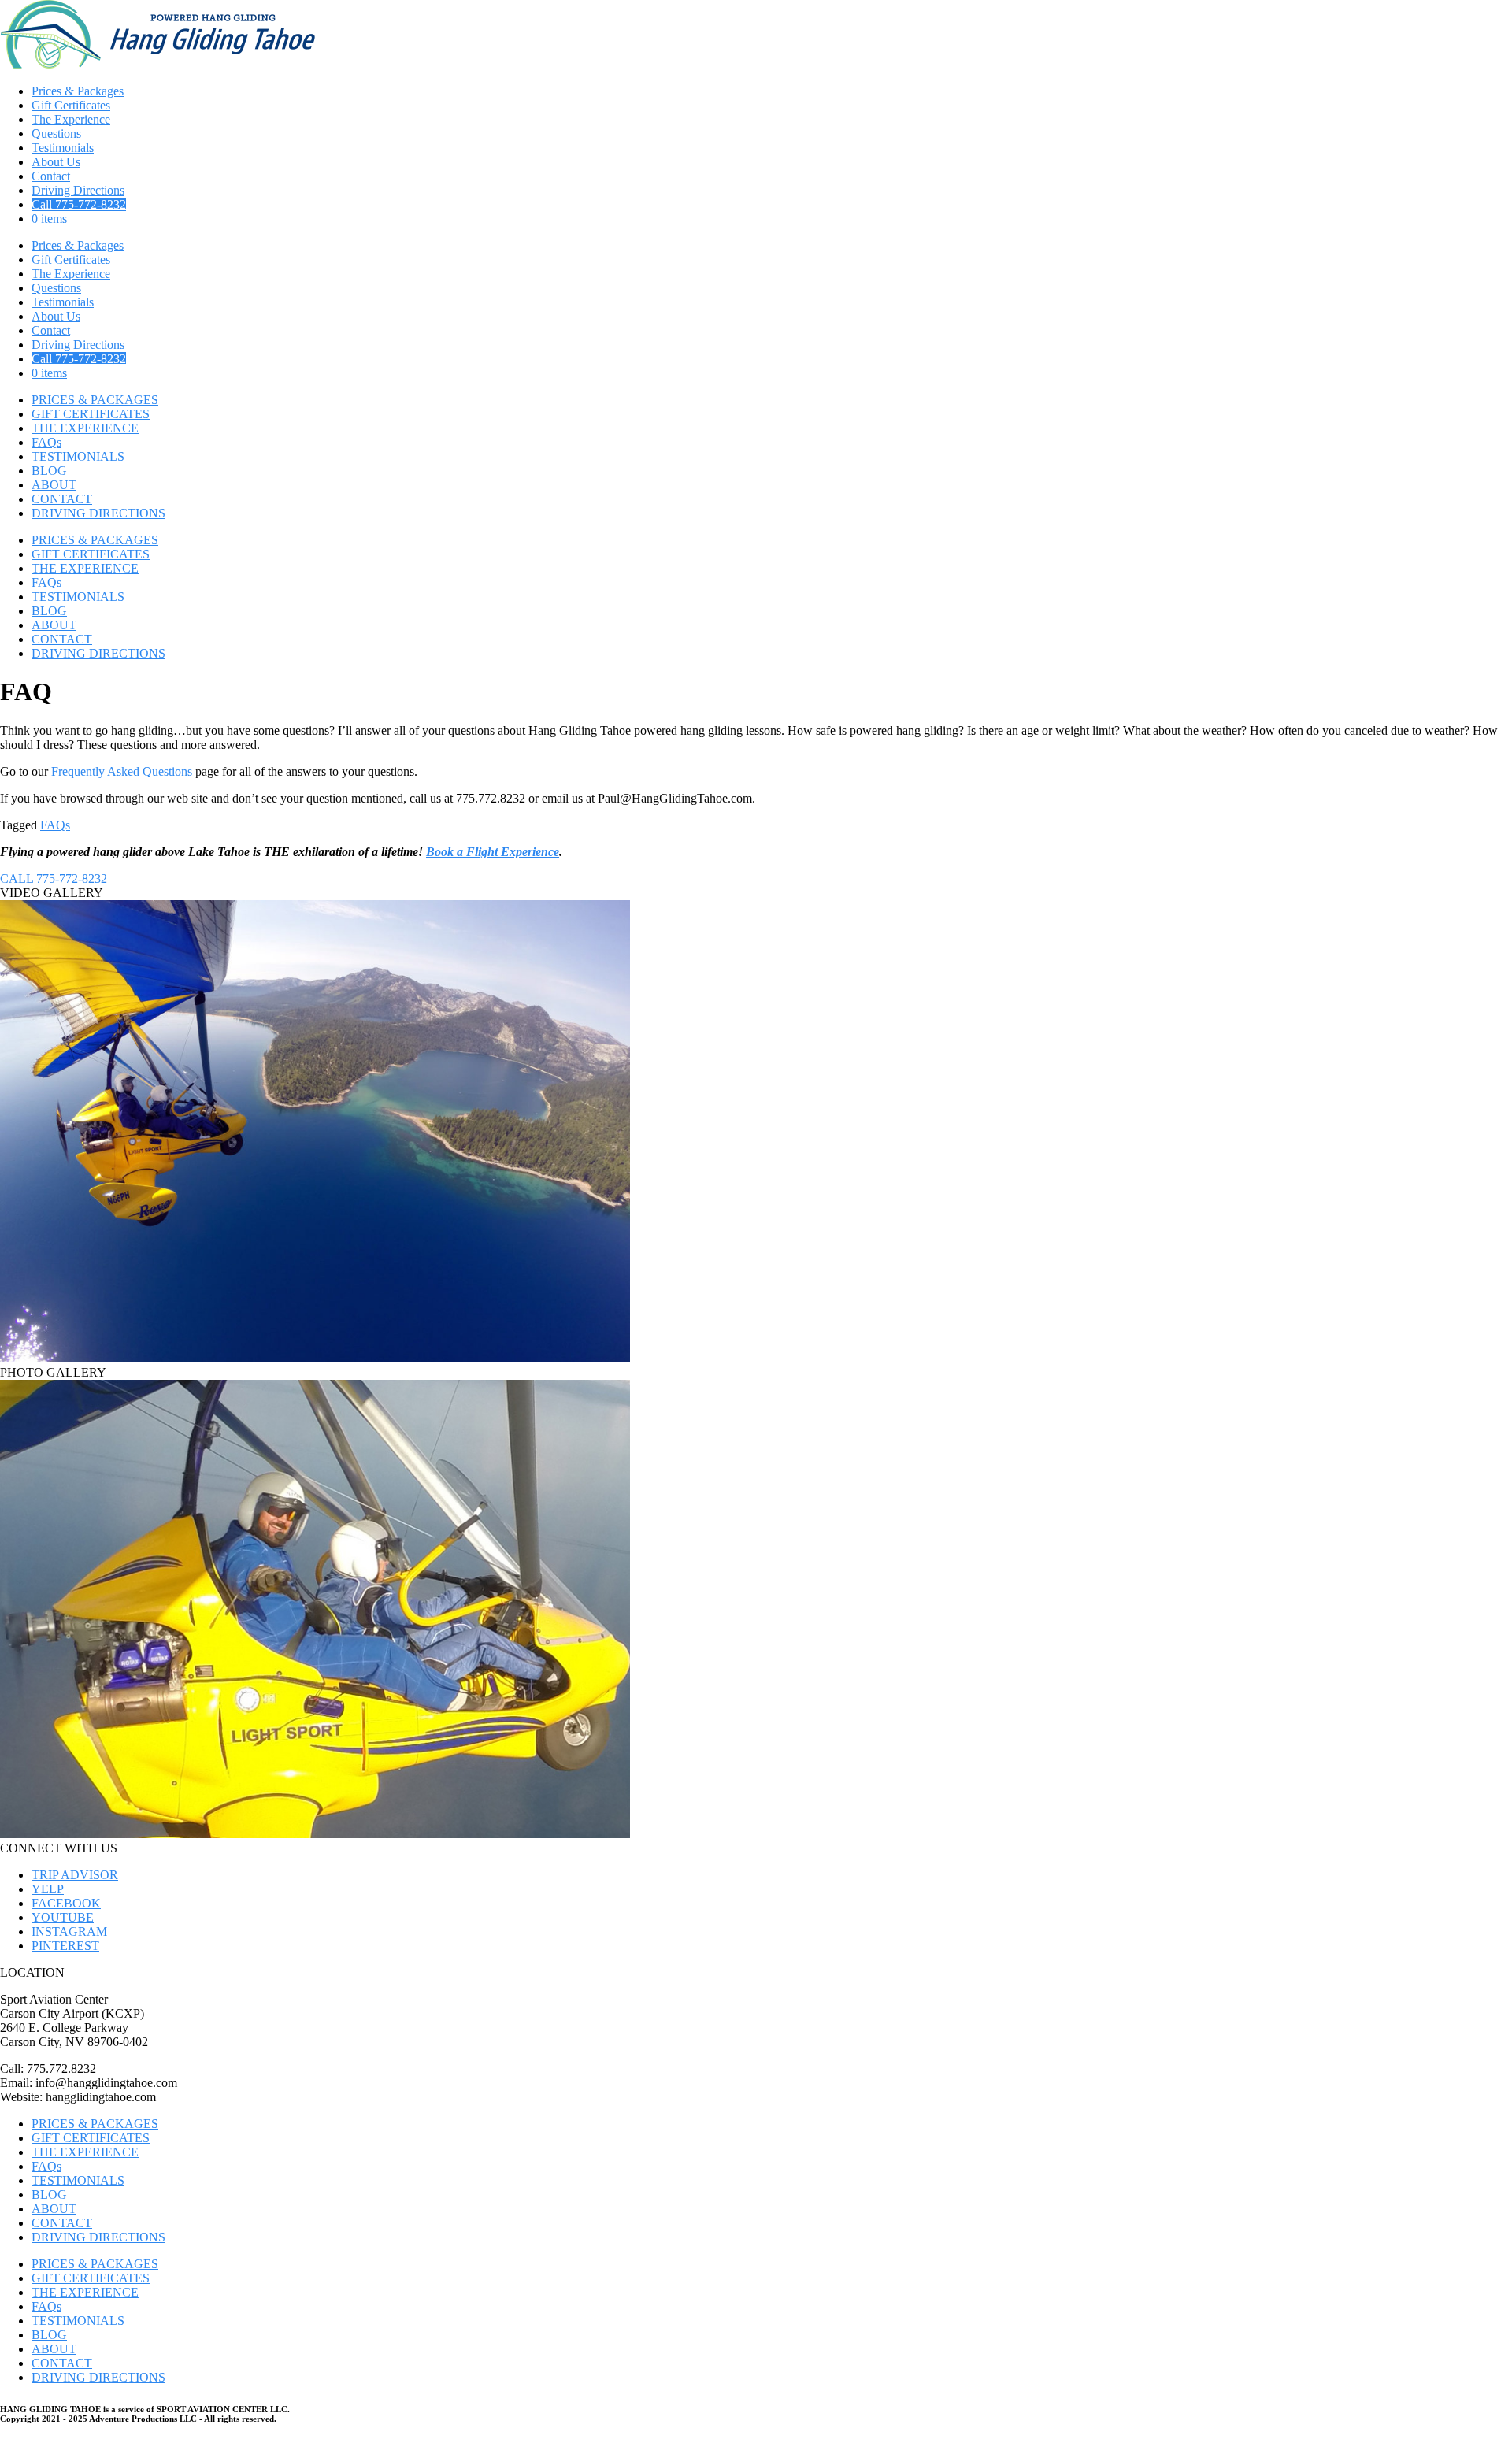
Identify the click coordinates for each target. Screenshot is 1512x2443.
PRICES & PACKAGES (95, 400)
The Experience (71, 119)
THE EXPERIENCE (85, 428)
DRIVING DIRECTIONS (98, 513)
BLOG (49, 471)
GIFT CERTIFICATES (91, 414)
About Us (56, 162)
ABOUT (54, 485)
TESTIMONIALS (78, 456)
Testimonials (63, 148)
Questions (56, 133)
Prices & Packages (78, 91)
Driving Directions (78, 190)
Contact (51, 176)
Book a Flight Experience (493, 852)
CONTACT (62, 499)
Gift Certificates (71, 105)
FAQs (46, 442)
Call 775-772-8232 (79, 204)
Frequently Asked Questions (122, 771)
